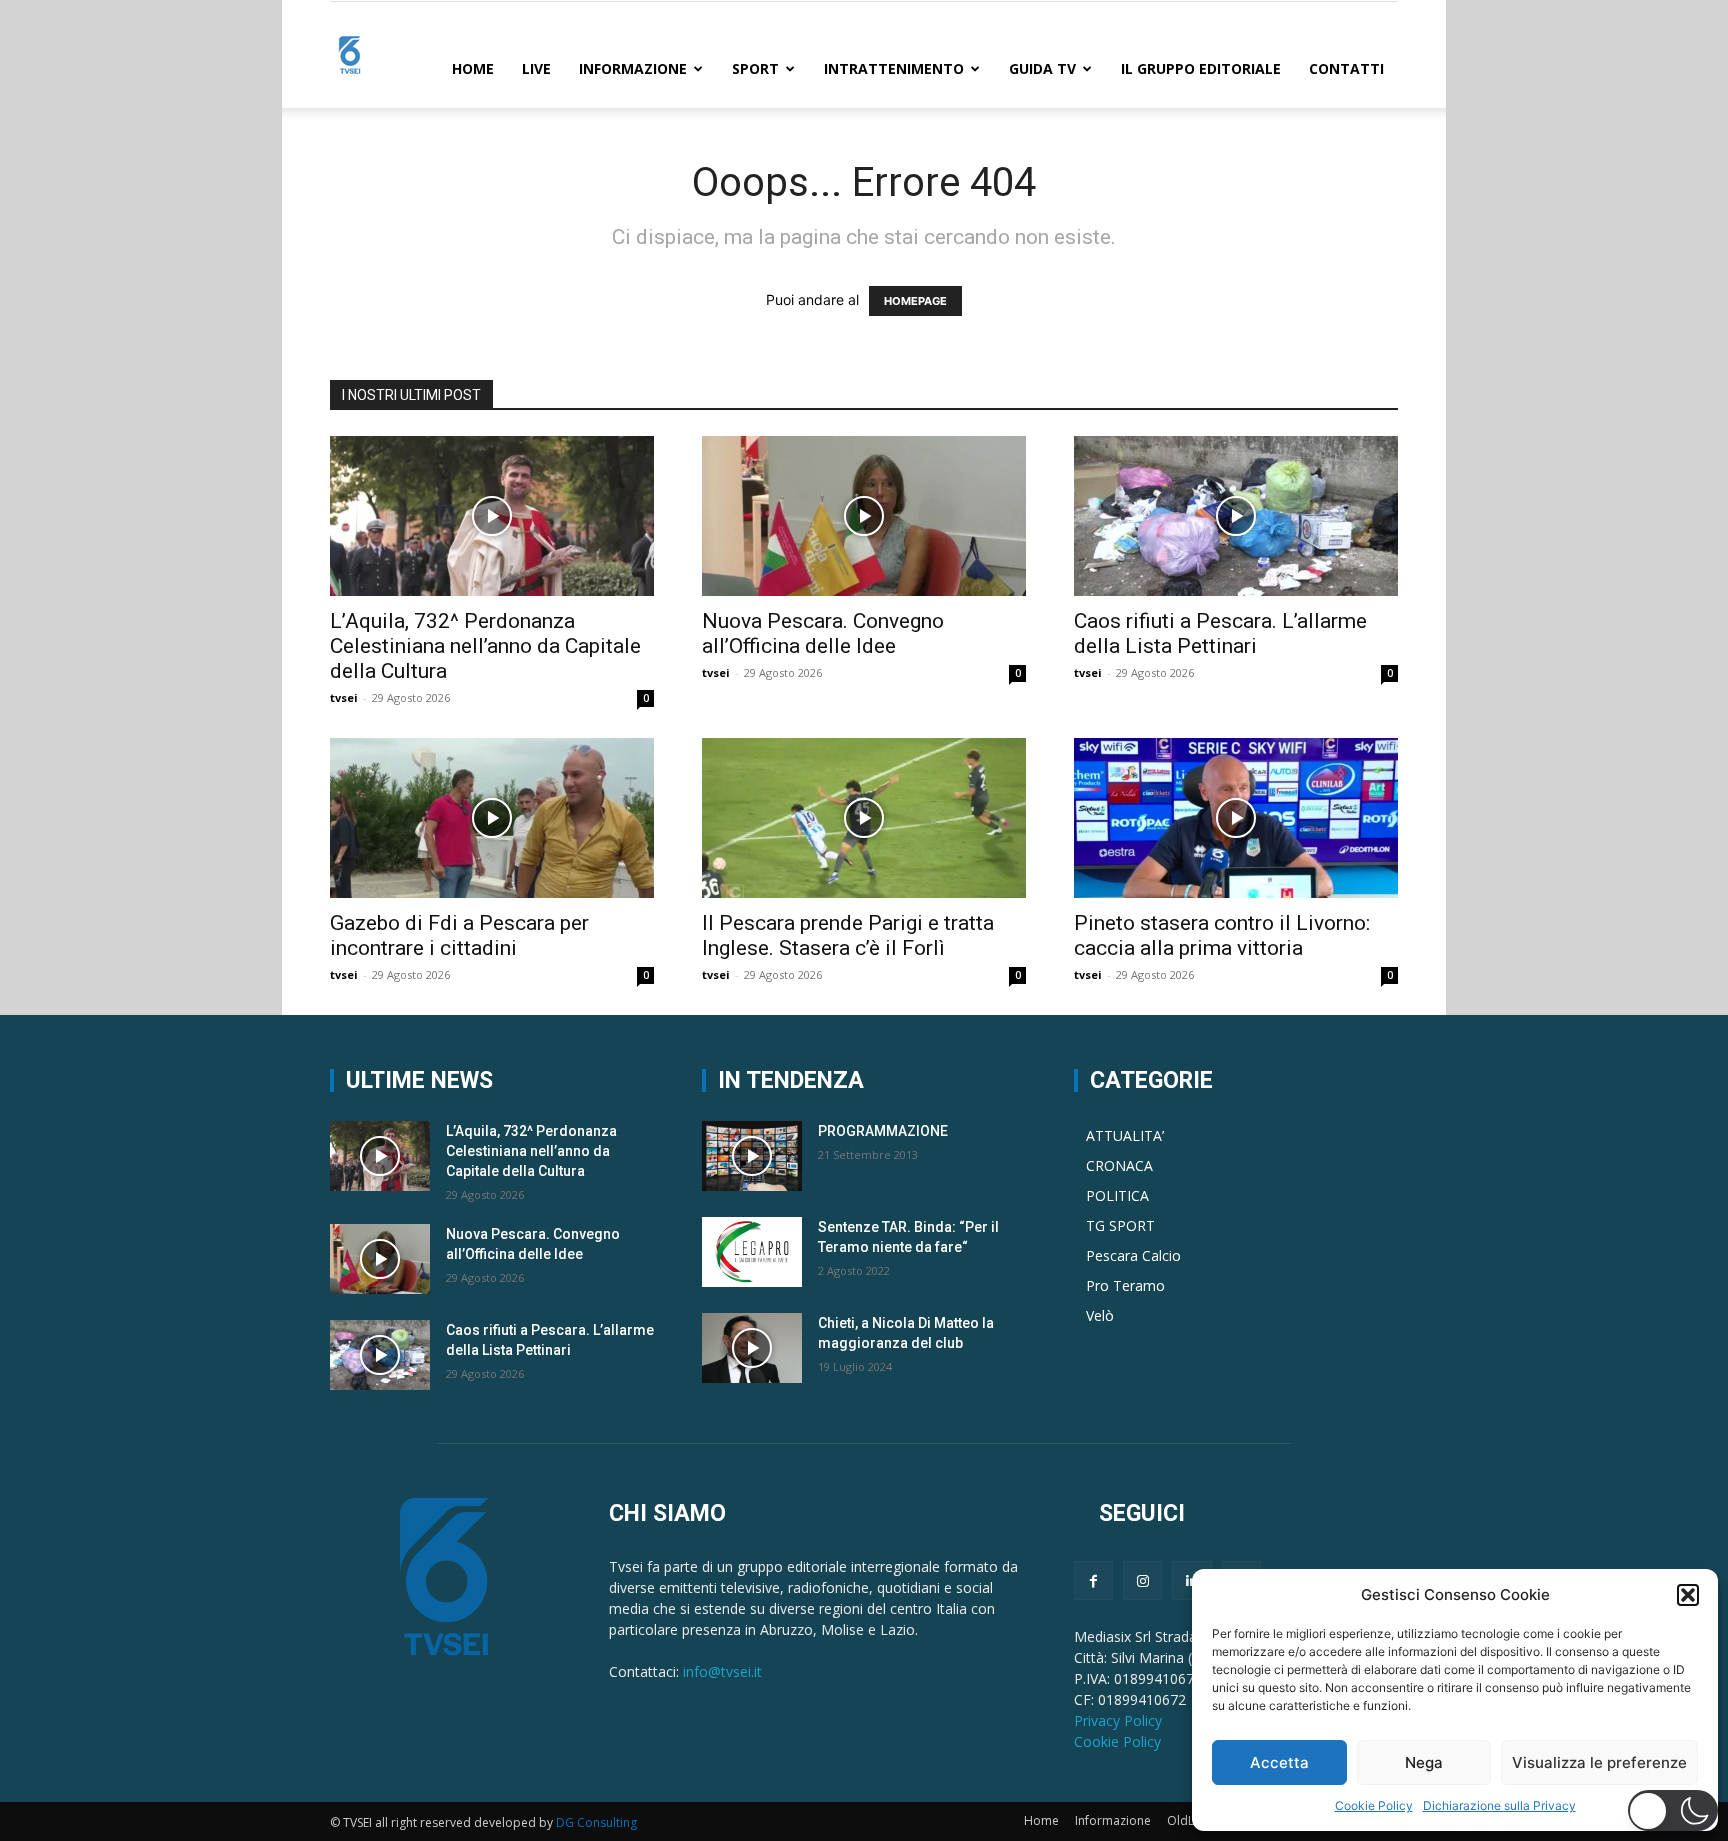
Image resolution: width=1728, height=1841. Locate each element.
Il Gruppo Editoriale (1201, 68)
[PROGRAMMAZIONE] (752, 1156)
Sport (755, 68)
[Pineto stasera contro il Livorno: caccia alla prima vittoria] (1236, 818)
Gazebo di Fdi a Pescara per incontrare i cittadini (459, 935)
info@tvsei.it (722, 1671)
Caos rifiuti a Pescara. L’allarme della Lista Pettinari (1220, 633)
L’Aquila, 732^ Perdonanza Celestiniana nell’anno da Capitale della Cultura (485, 646)
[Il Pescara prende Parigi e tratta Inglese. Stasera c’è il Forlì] (864, 818)
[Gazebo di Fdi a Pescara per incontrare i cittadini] (492, 818)
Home (473, 68)
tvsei (344, 697)
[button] (1688, 1595)
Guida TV (1042, 68)
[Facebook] (1093, 1580)
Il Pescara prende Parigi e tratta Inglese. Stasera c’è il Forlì (848, 935)
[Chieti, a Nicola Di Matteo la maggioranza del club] (752, 1348)
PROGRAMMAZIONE (883, 1131)
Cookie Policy (1374, 1805)
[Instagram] (1142, 1580)
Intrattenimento (894, 68)
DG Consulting (596, 1822)
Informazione (633, 68)
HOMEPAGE (915, 301)
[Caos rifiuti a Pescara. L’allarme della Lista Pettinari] (1236, 516)
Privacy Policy (1118, 1720)
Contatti (1346, 68)
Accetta (1279, 1762)
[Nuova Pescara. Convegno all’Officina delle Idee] (864, 516)
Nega (1424, 1762)
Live (536, 68)
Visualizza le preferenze (1599, 1762)
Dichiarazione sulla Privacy (1499, 1805)
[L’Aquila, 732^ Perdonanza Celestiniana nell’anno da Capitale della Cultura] (492, 516)
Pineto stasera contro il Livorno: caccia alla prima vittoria (1222, 935)
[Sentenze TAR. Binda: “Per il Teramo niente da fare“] (752, 1252)
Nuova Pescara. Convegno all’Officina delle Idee (823, 633)
